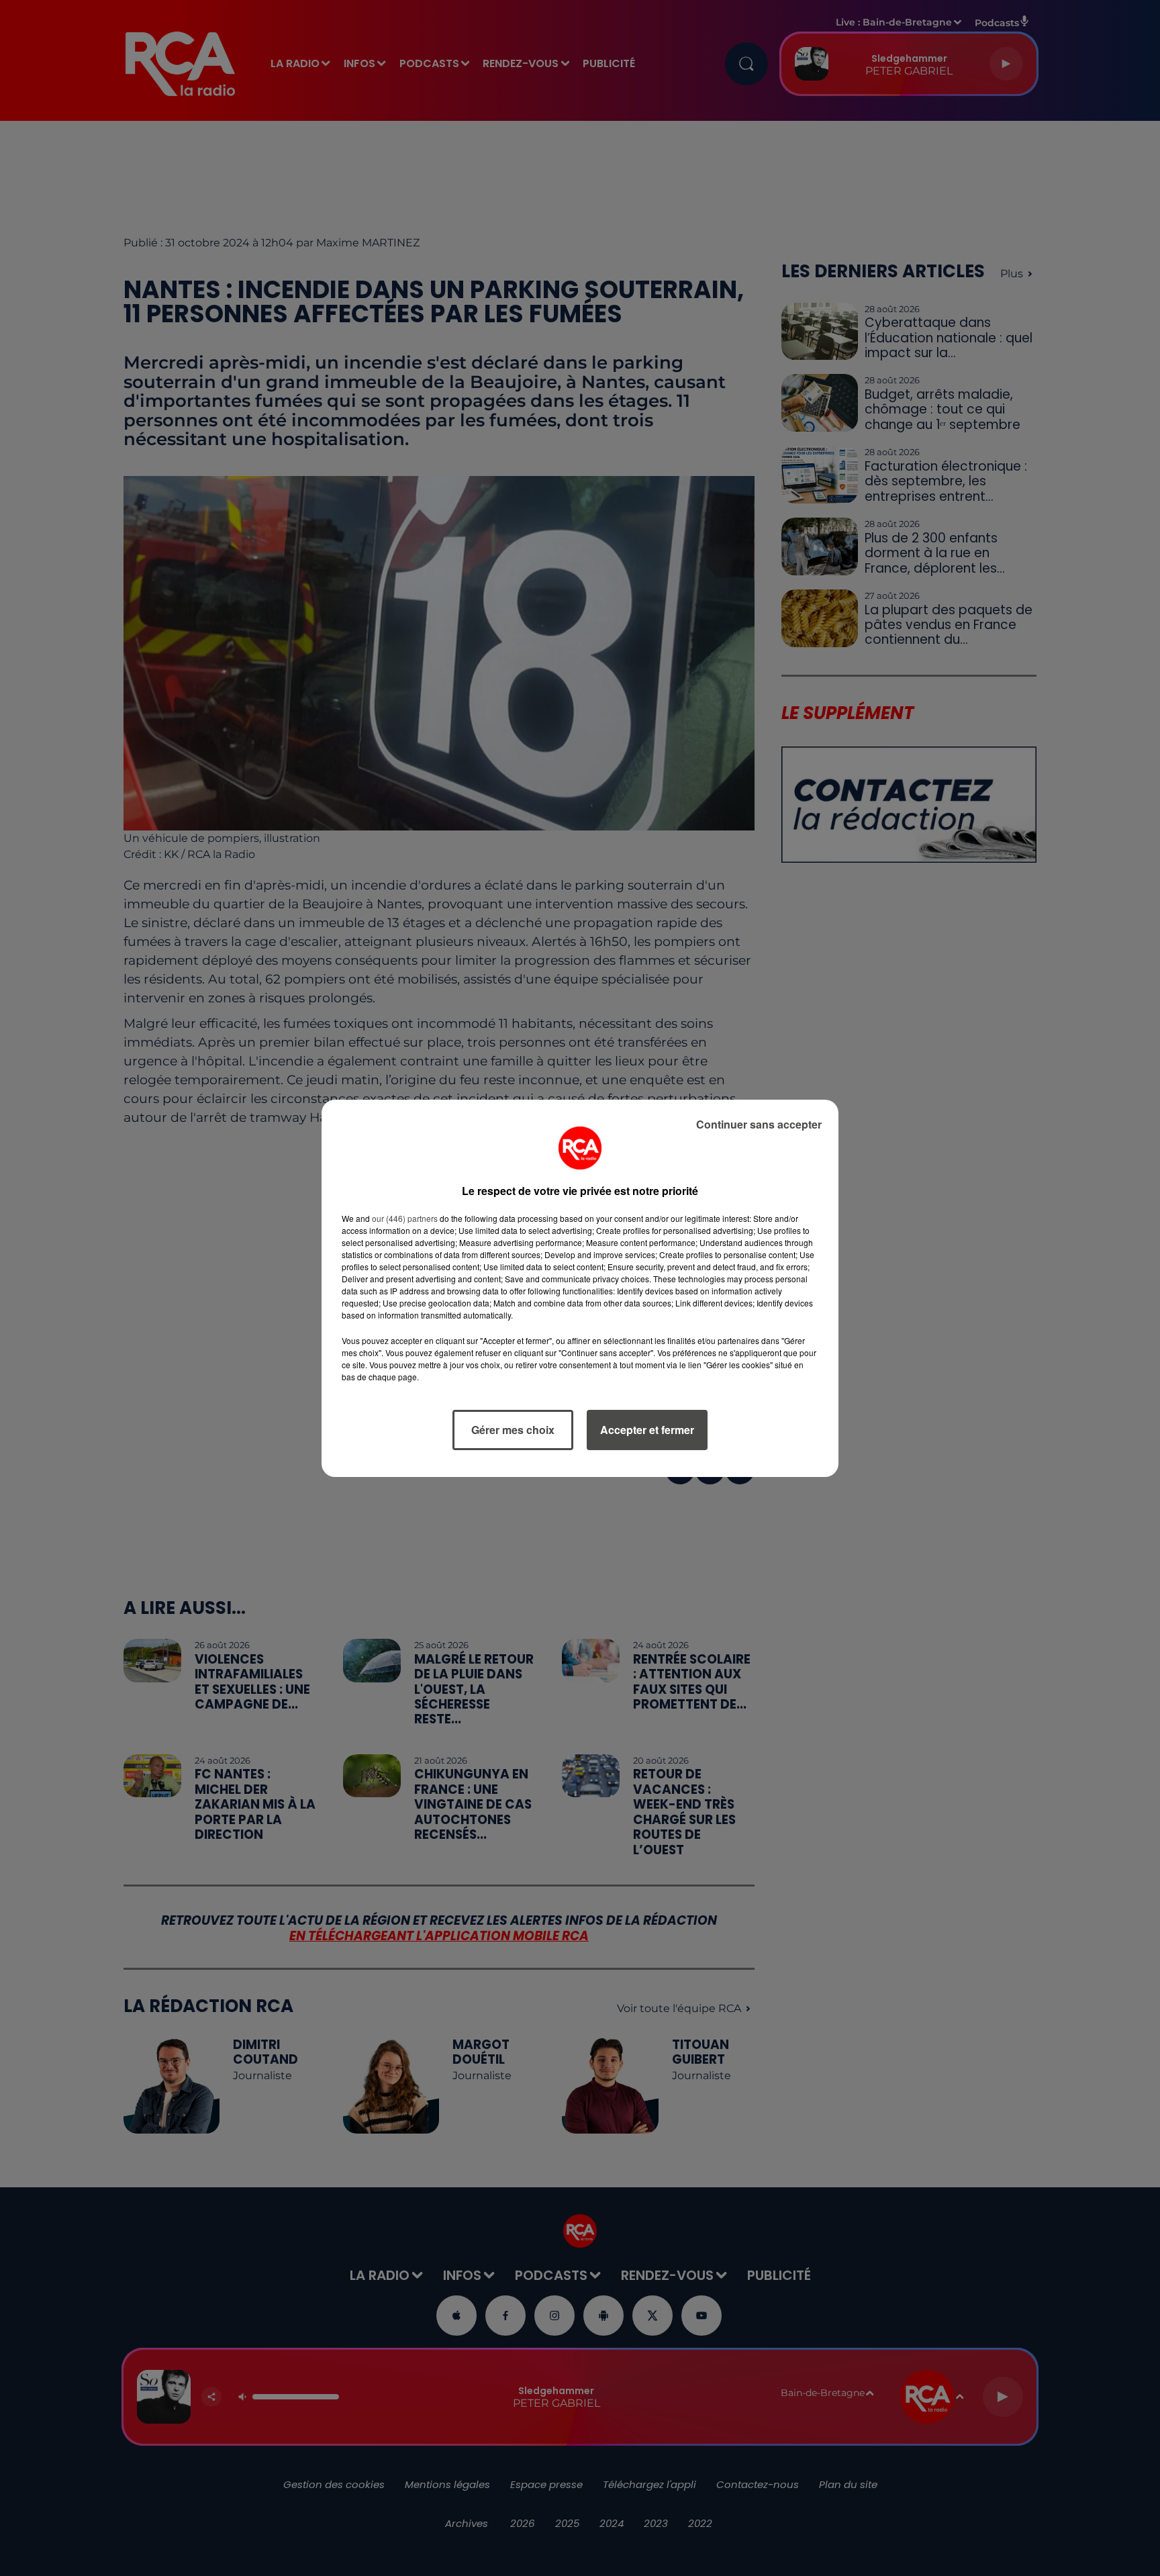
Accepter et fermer (647, 1430)
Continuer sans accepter (759, 1124)
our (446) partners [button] (405, 1218)
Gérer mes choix (513, 1430)
